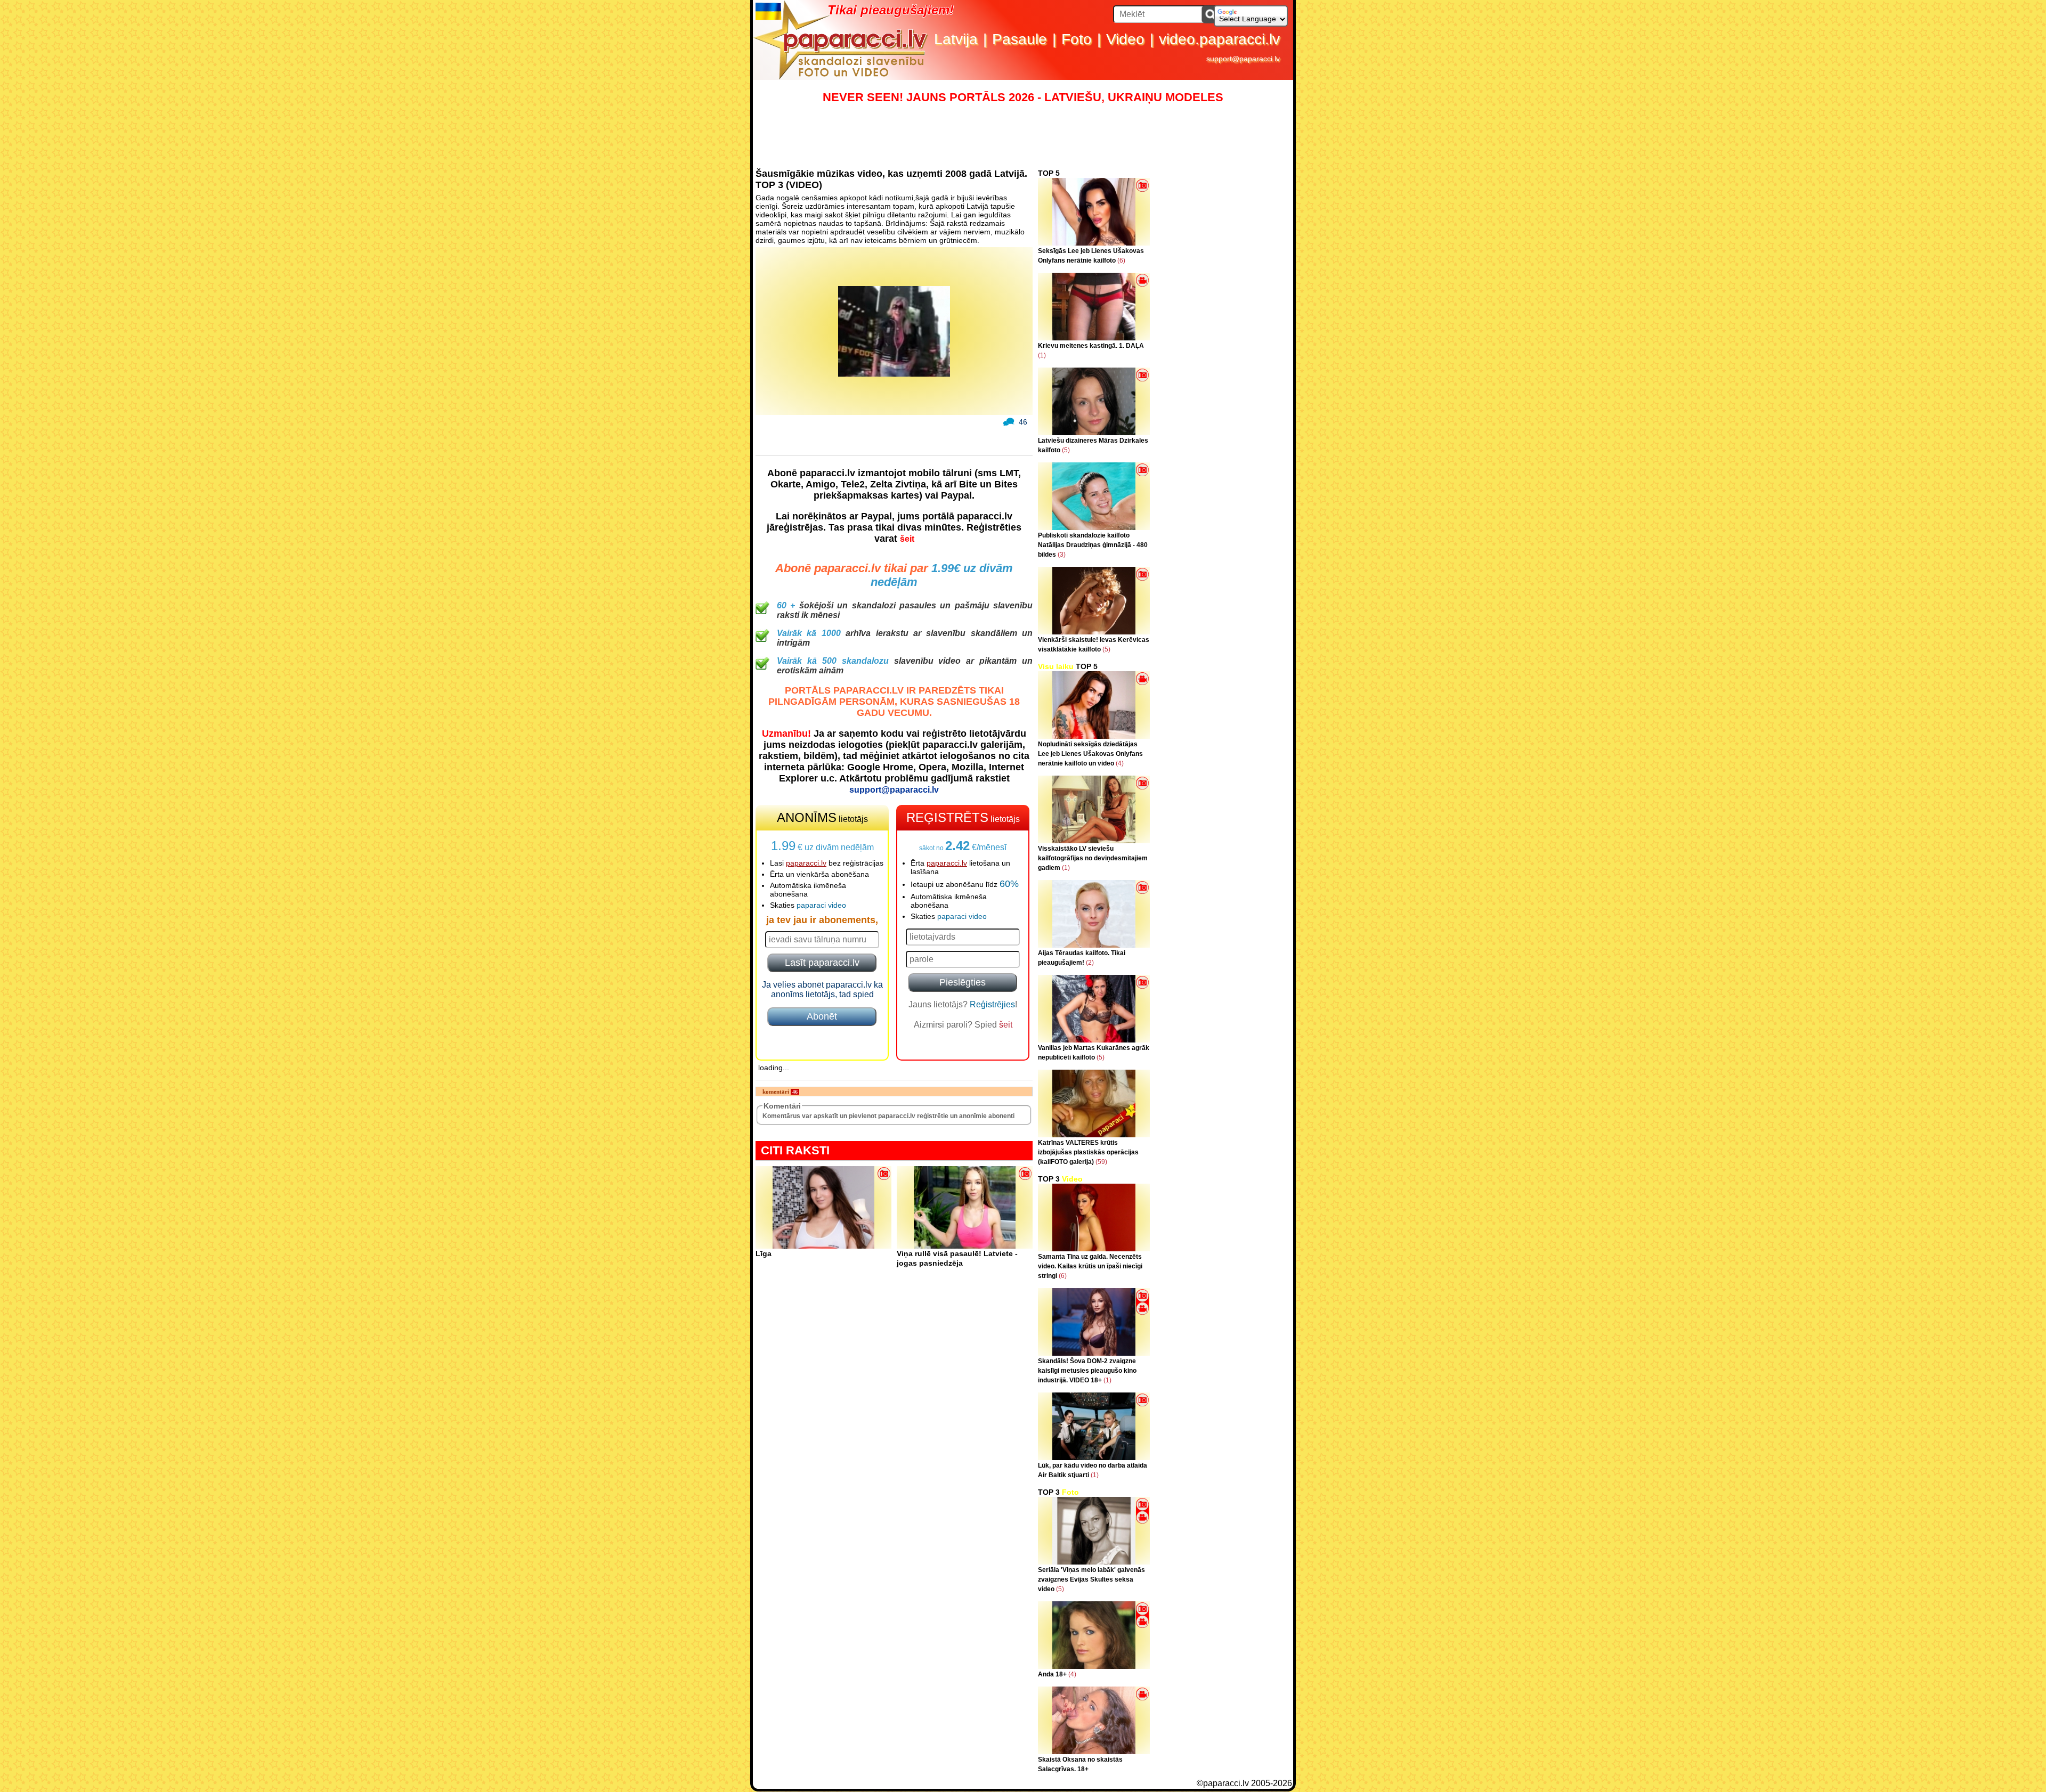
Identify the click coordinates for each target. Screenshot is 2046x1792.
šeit (907, 539)
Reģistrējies (992, 1004)
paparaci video (821, 905)
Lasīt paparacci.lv (822, 963)
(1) (1042, 355)
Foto (1077, 39)
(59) (1101, 1162)
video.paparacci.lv (1219, 39)
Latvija (956, 39)
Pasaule (1020, 39)
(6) (1121, 260)
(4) (1120, 763)
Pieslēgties (963, 982)
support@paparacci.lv (1243, 59)
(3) (1062, 555)
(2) (1090, 963)
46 (1023, 422)
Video (1125, 39)
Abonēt (822, 1016)
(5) (1066, 450)
